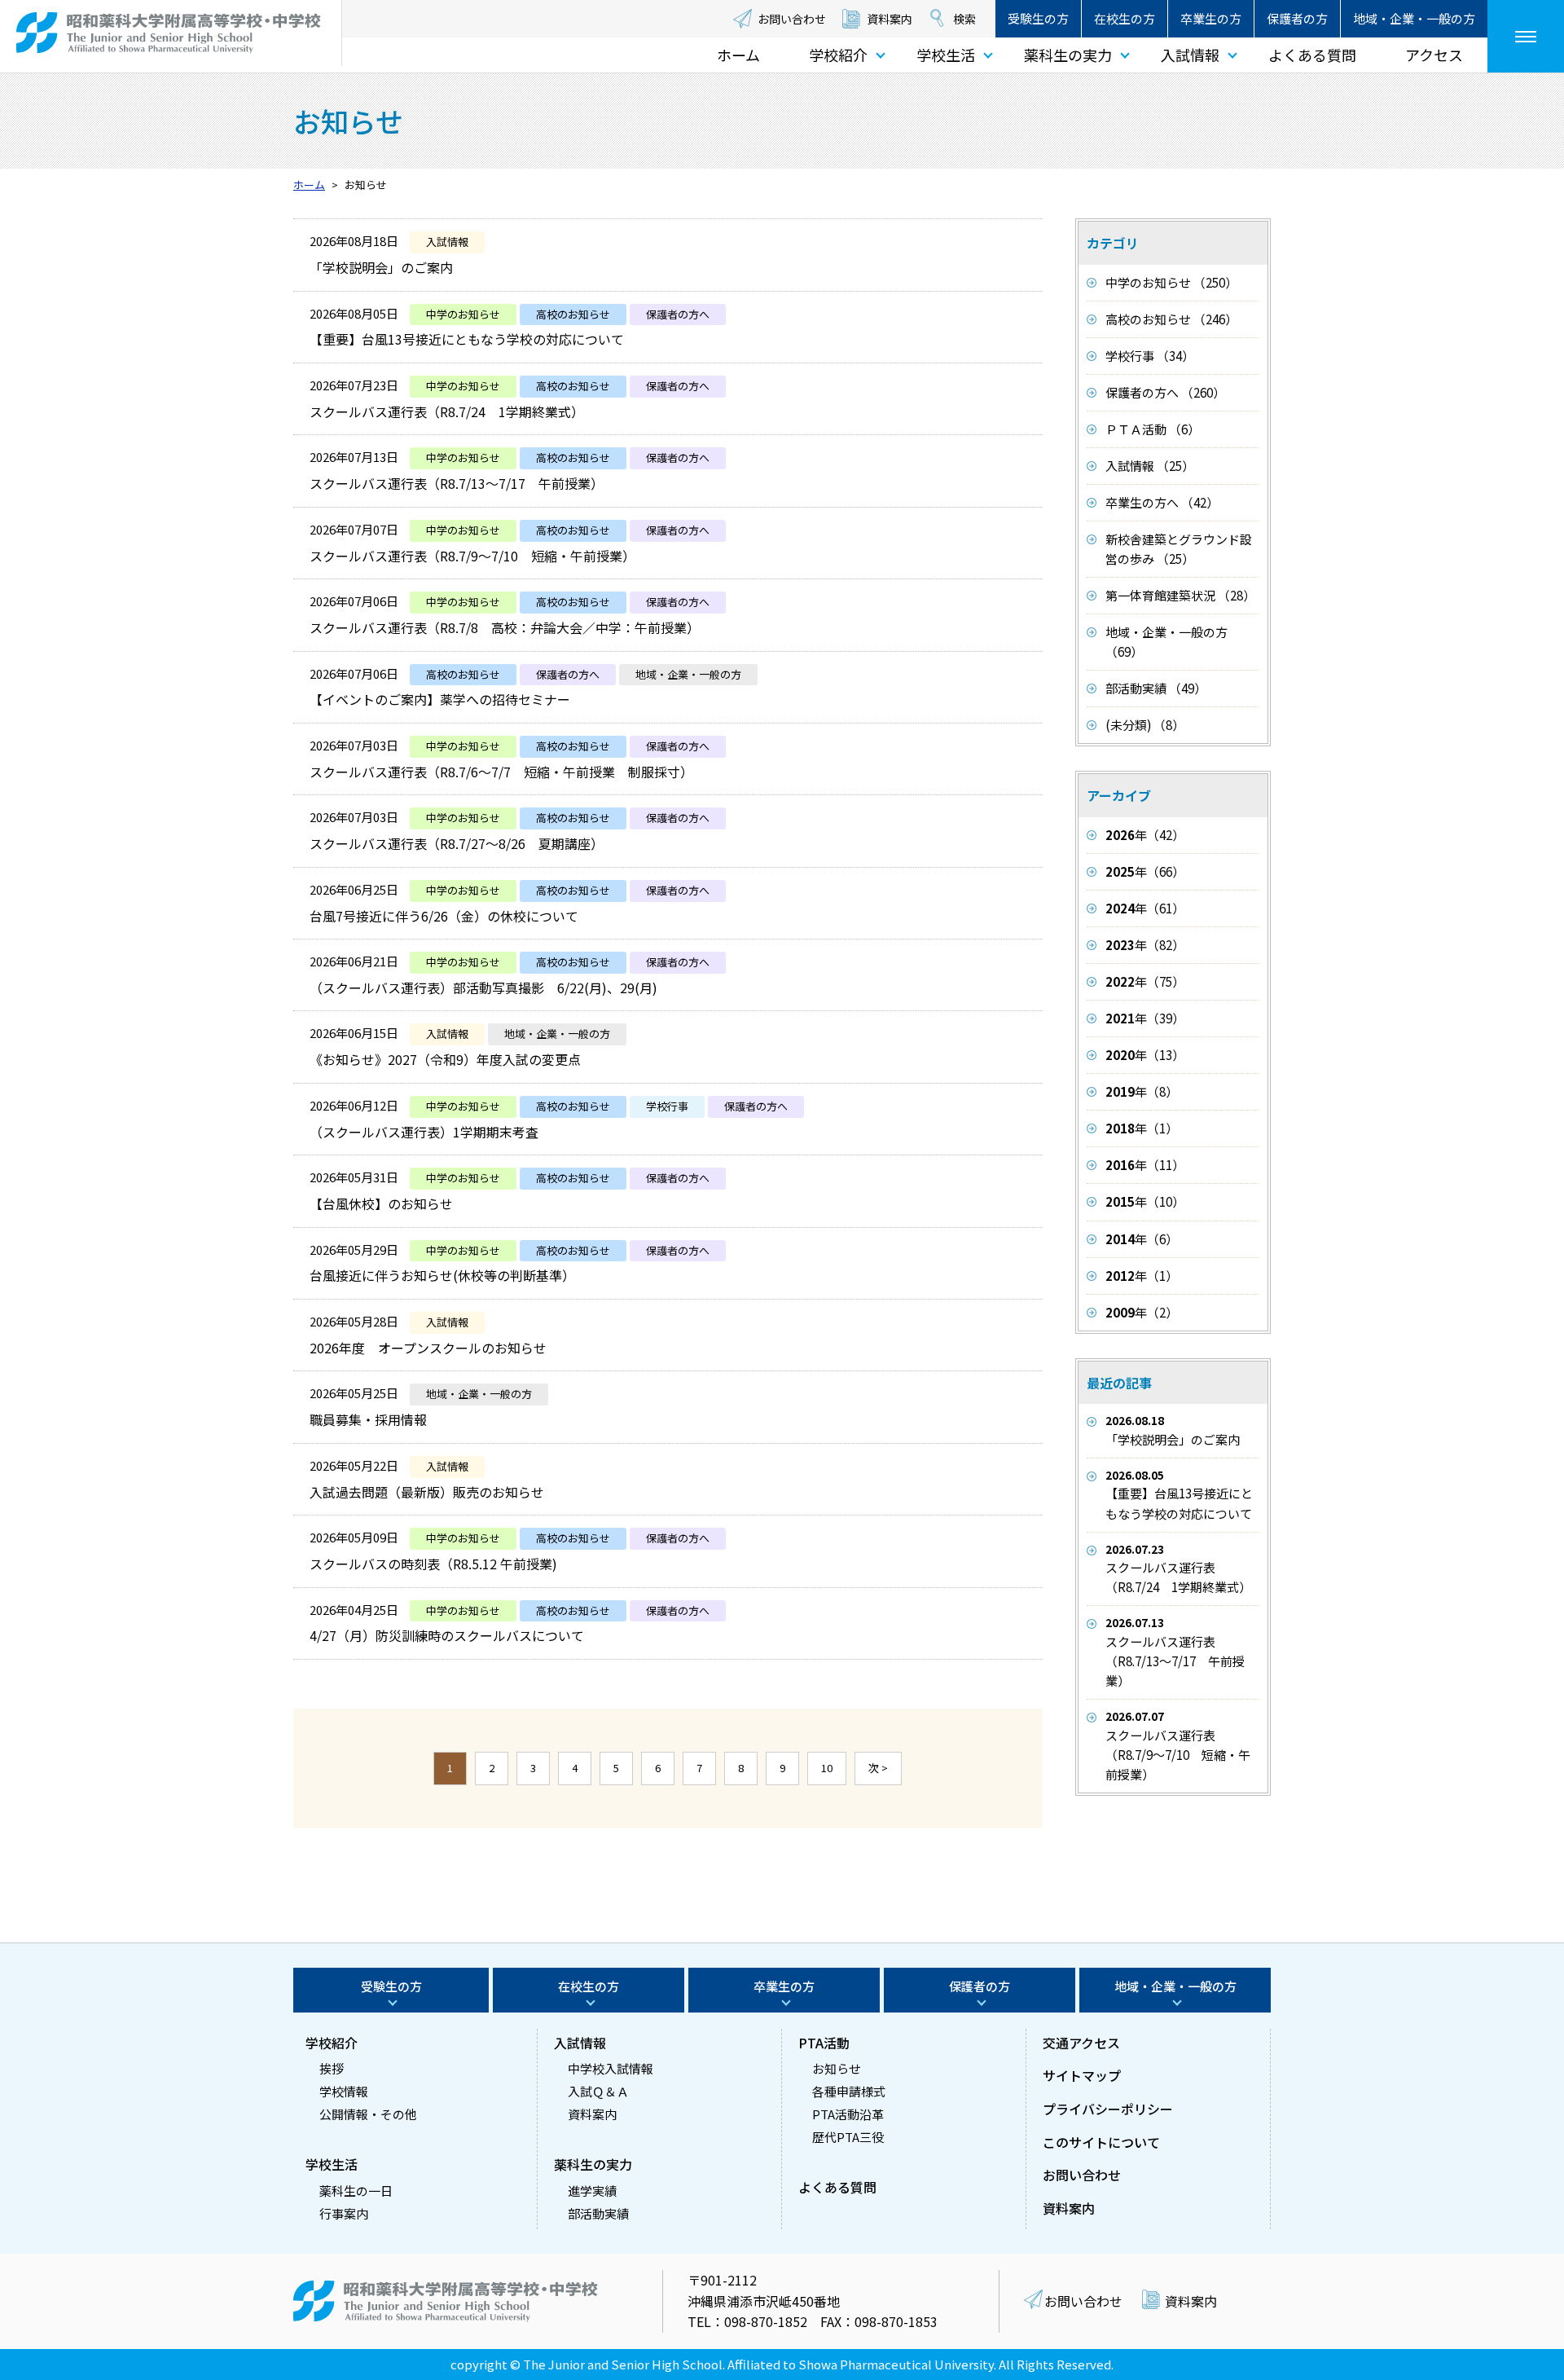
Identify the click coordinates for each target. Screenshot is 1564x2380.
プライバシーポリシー (1108, 2109)
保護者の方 (1297, 18)
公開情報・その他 (368, 2114)
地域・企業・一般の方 (1414, 18)
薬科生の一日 (356, 2191)
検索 (964, 19)
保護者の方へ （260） (1165, 392)
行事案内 (344, 2213)
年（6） (1142, 1239)
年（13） (1145, 1055)
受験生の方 (1038, 18)
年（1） (1142, 1128)
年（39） (1145, 1018)
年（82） (1145, 945)
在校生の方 (1125, 18)
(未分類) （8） (1145, 725)
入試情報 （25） (1150, 466)
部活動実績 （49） (1156, 688)
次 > (878, 1768)
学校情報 (344, 2091)
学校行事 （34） (1150, 356)
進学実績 (592, 2191)
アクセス (1434, 55)
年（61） (1145, 908)
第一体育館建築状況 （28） (1180, 595)
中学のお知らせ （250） (1171, 282)
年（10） (1145, 1201)
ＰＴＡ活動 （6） (1153, 429)
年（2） (1142, 1312)
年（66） (1145, 871)
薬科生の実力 (1068, 55)
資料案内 (890, 19)
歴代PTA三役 (848, 2137)
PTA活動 (824, 2043)
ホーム (738, 55)
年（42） (1145, 835)
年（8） (1142, 1091)
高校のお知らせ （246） (1171, 319)
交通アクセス (1081, 2043)
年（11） (1145, 1165)
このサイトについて (1101, 2142)
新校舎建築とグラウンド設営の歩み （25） (1179, 549)
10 (827, 1768)
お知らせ (837, 2068)
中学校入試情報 (611, 2068)
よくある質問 (1312, 55)
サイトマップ (1082, 2075)
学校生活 (946, 55)
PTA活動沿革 (848, 2114)
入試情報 (1190, 55)
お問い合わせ (792, 19)
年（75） (1145, 981)
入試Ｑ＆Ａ (598, 2091)
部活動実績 (598, 2213)
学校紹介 (838, 55)
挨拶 (332, 2068)
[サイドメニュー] (1526, 36)
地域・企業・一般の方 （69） (1166, 642)
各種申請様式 (849, 2091)
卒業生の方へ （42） (1162, 502)
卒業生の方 (1211, 18)
